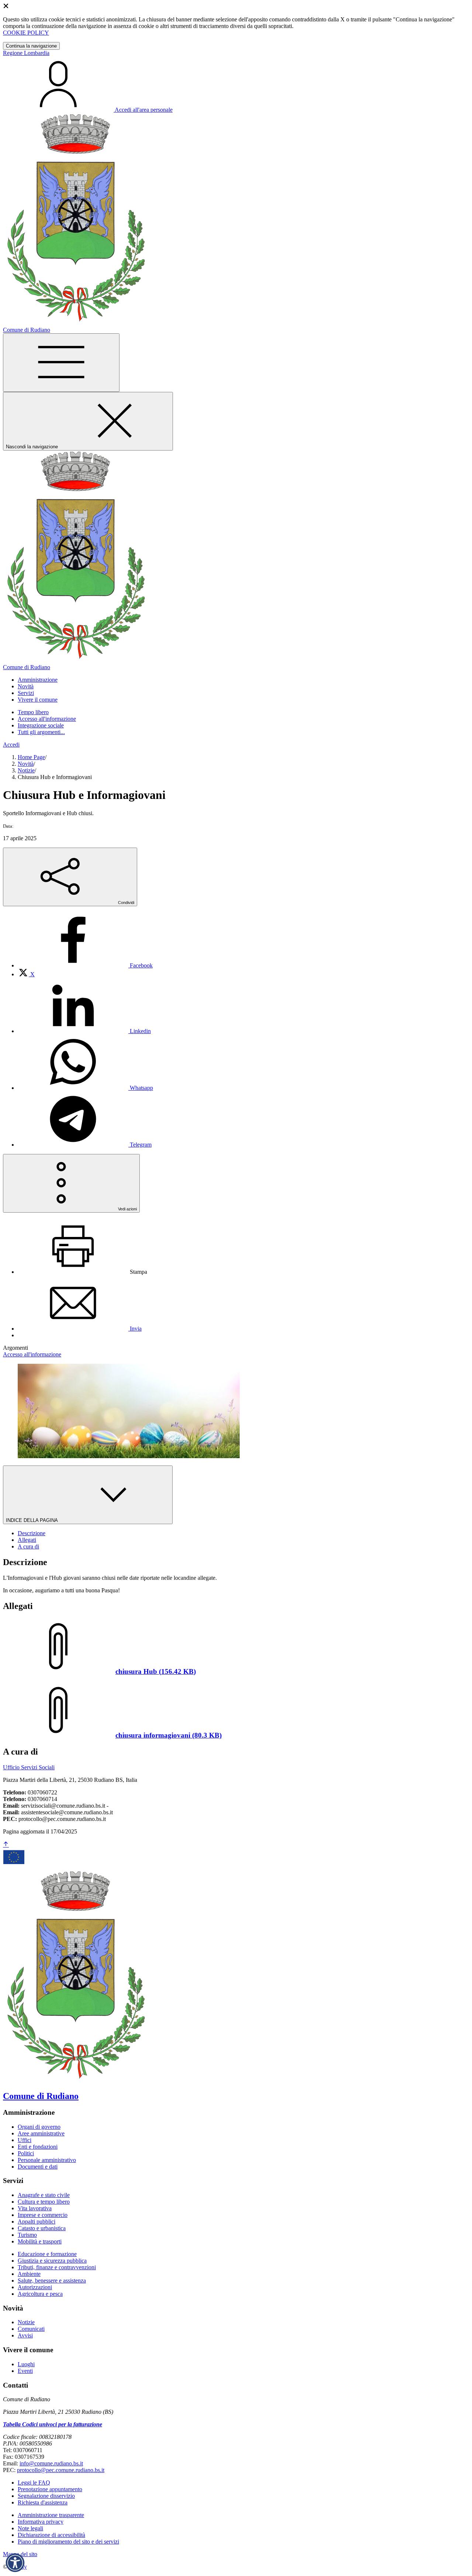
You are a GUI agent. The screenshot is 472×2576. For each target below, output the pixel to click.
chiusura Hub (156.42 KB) (156, 1671)
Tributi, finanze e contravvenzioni (57, 2267)
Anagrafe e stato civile (44, 2195)
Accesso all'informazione (47, 719)
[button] (15, 2563)
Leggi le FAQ (34, 2483)
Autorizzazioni (35, 2287)
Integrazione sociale (41, 725)
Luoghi (26, 2364)
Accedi (11, 745)
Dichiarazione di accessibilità (51, 2535)
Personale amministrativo (47, 2160)
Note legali (30, 2528)
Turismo (27, 2235)
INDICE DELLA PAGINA (32, 1520)
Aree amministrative (41, 2133)
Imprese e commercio (43, 2215)
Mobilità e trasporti (40, 2241)
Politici (26, 2153)
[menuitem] (85, 965)
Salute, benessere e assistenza (52, 2280)
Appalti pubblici (37, 2222)
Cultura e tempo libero (44, 2202)
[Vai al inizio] (6, 1845)
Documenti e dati (38, 2167)
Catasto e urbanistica (42, 2228)
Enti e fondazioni (38, 2147)
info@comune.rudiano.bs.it (51, 2463)
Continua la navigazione (31, 46)
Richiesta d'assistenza (43, 2502)
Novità (26, 764)
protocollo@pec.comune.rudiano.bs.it (61, 2470)
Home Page (31, 757)
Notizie (26, 770)
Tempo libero (33, 712)
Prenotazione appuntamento (50, 2489)
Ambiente (29, 2274)
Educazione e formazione (47, 2254)
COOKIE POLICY (26, 33)
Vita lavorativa (35, 2208)
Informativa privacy (41, 2522)
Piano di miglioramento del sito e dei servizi (68, 2542)
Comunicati (31, 2329)
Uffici (25, 2140)
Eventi (25, 2371)
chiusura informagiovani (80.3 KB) (169, 1735)
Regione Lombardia (26, 53)
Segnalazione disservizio (46, 2496)
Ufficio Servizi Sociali (29, 1767)
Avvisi (25, 2335)
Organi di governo (39, 2127)
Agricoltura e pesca (40, 2294)
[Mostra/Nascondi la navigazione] (61, 363)
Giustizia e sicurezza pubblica (52, 2261)
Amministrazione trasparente (51, 2515)
